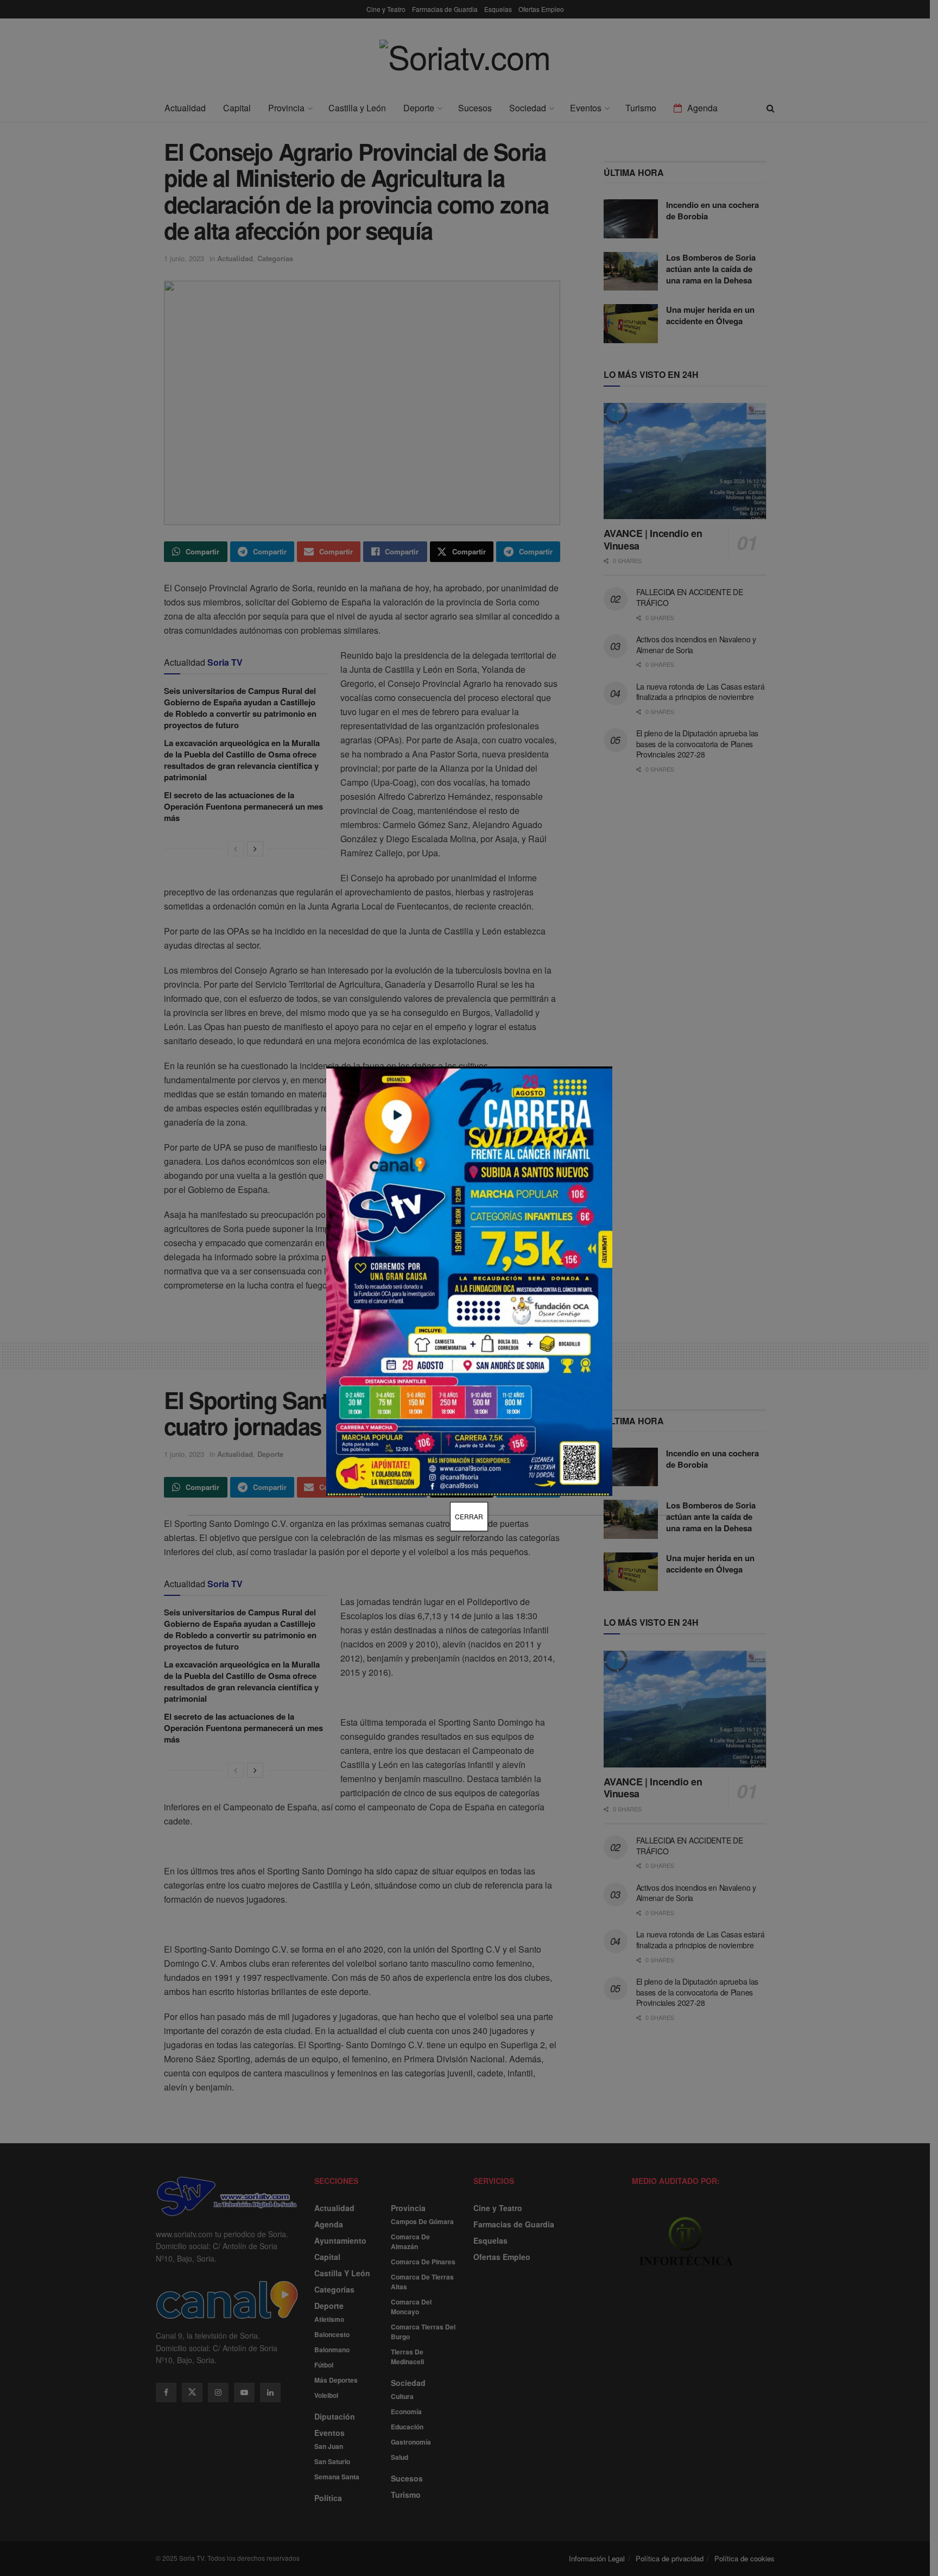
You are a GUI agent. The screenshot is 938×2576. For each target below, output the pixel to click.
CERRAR (469, 1516)
